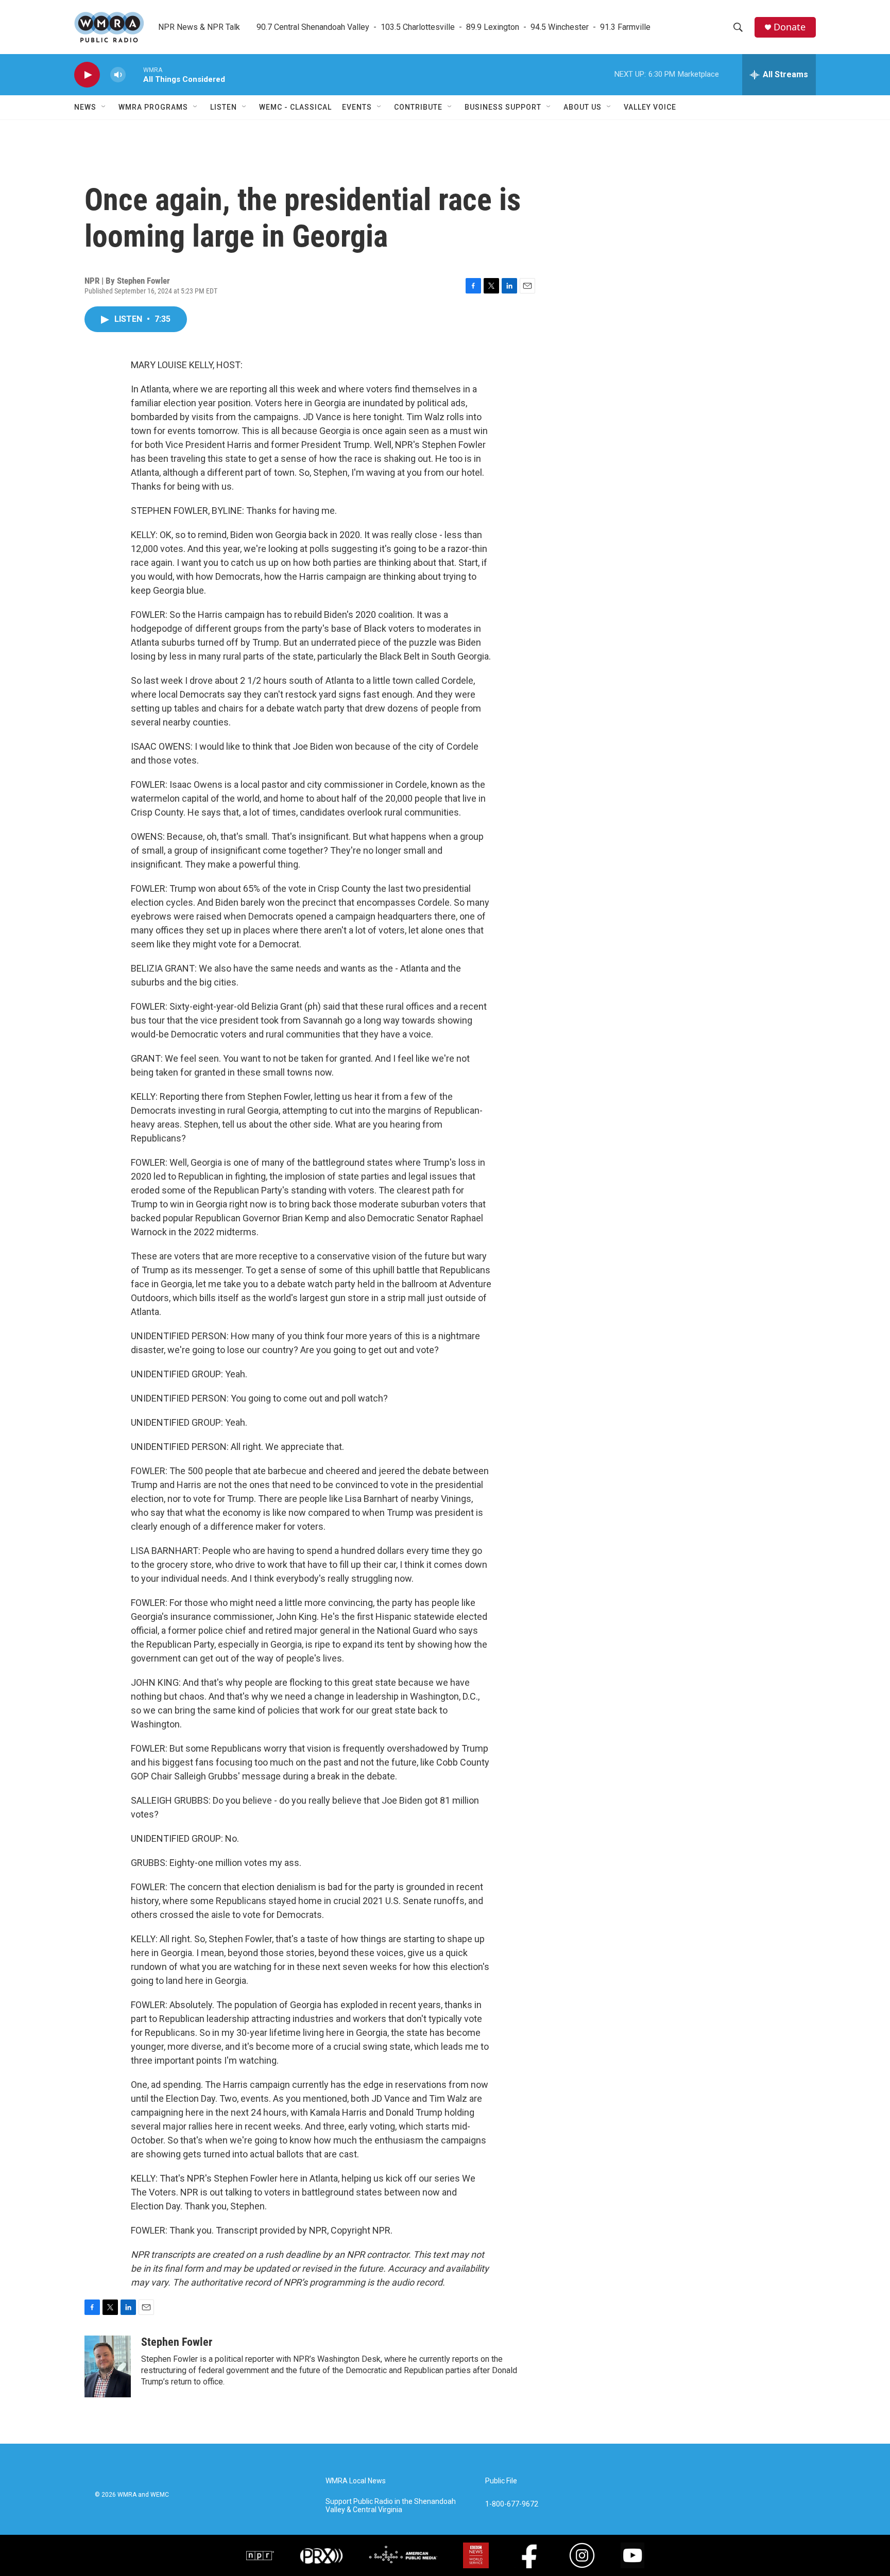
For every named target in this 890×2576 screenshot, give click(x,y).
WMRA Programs (153, 107)
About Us (583, 107)
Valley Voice (650, 107)
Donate (790, 27)
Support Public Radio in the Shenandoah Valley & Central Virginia (391, 2506)
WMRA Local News (356, 2481)
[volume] (118, 75)
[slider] (134, 74)
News (85, 107)
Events (357, 107)
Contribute (418, 107)
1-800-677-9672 (512, 2504)
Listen (224, 107)
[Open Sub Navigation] (104, 107)
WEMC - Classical (295, 107)
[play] (87, 75)
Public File (501, 2481)
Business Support (503, 107)
